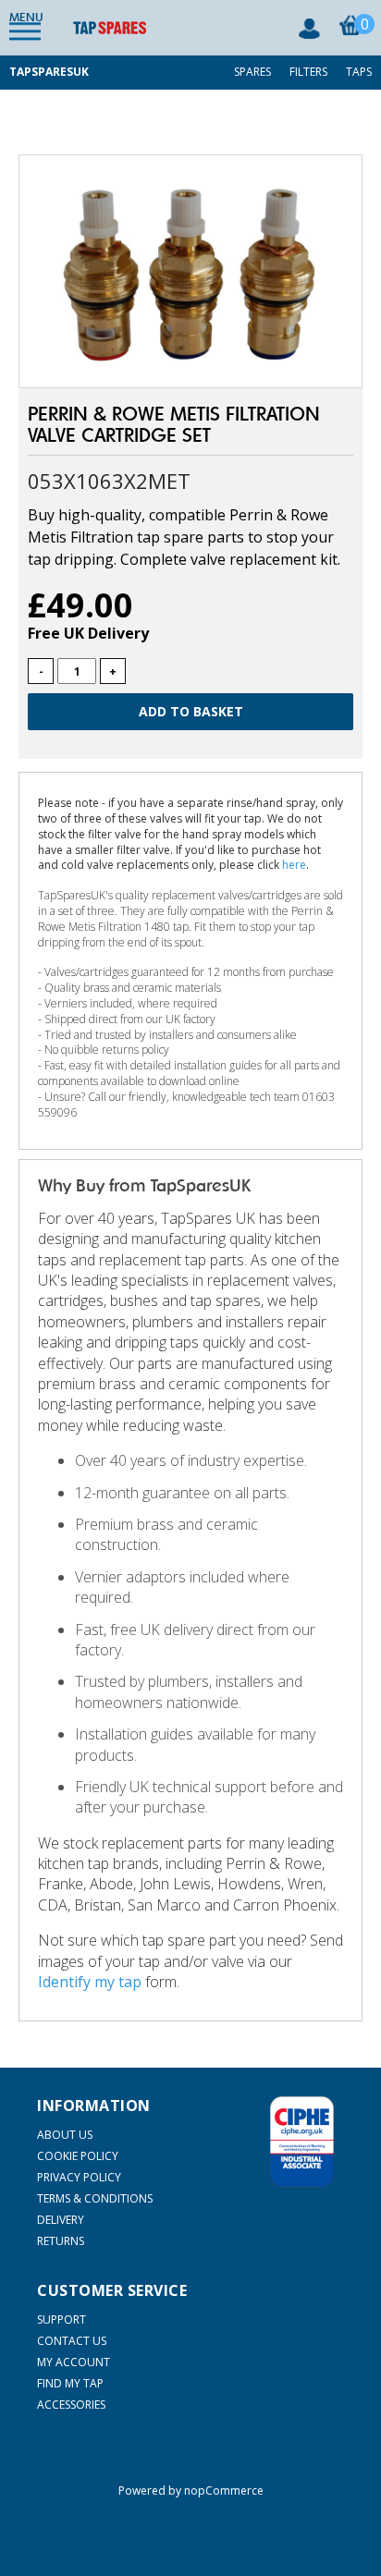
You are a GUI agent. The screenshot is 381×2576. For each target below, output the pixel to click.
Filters (308, 72)
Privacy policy (79, 2177)
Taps (359, 72)
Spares (252, 72)
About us (65, 2135)
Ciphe (302, 2142)
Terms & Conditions (95, 2198)
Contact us (72, 2341)
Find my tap (70, 2383)
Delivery (61, 2220)
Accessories (71, 2405)
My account (74, 2362)
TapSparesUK (49, 72)
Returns (61, 2241)
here (294, 865)
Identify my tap (90, 1982)
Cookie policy (78, 2156)
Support (61, 2320)
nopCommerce (224, 2491)
